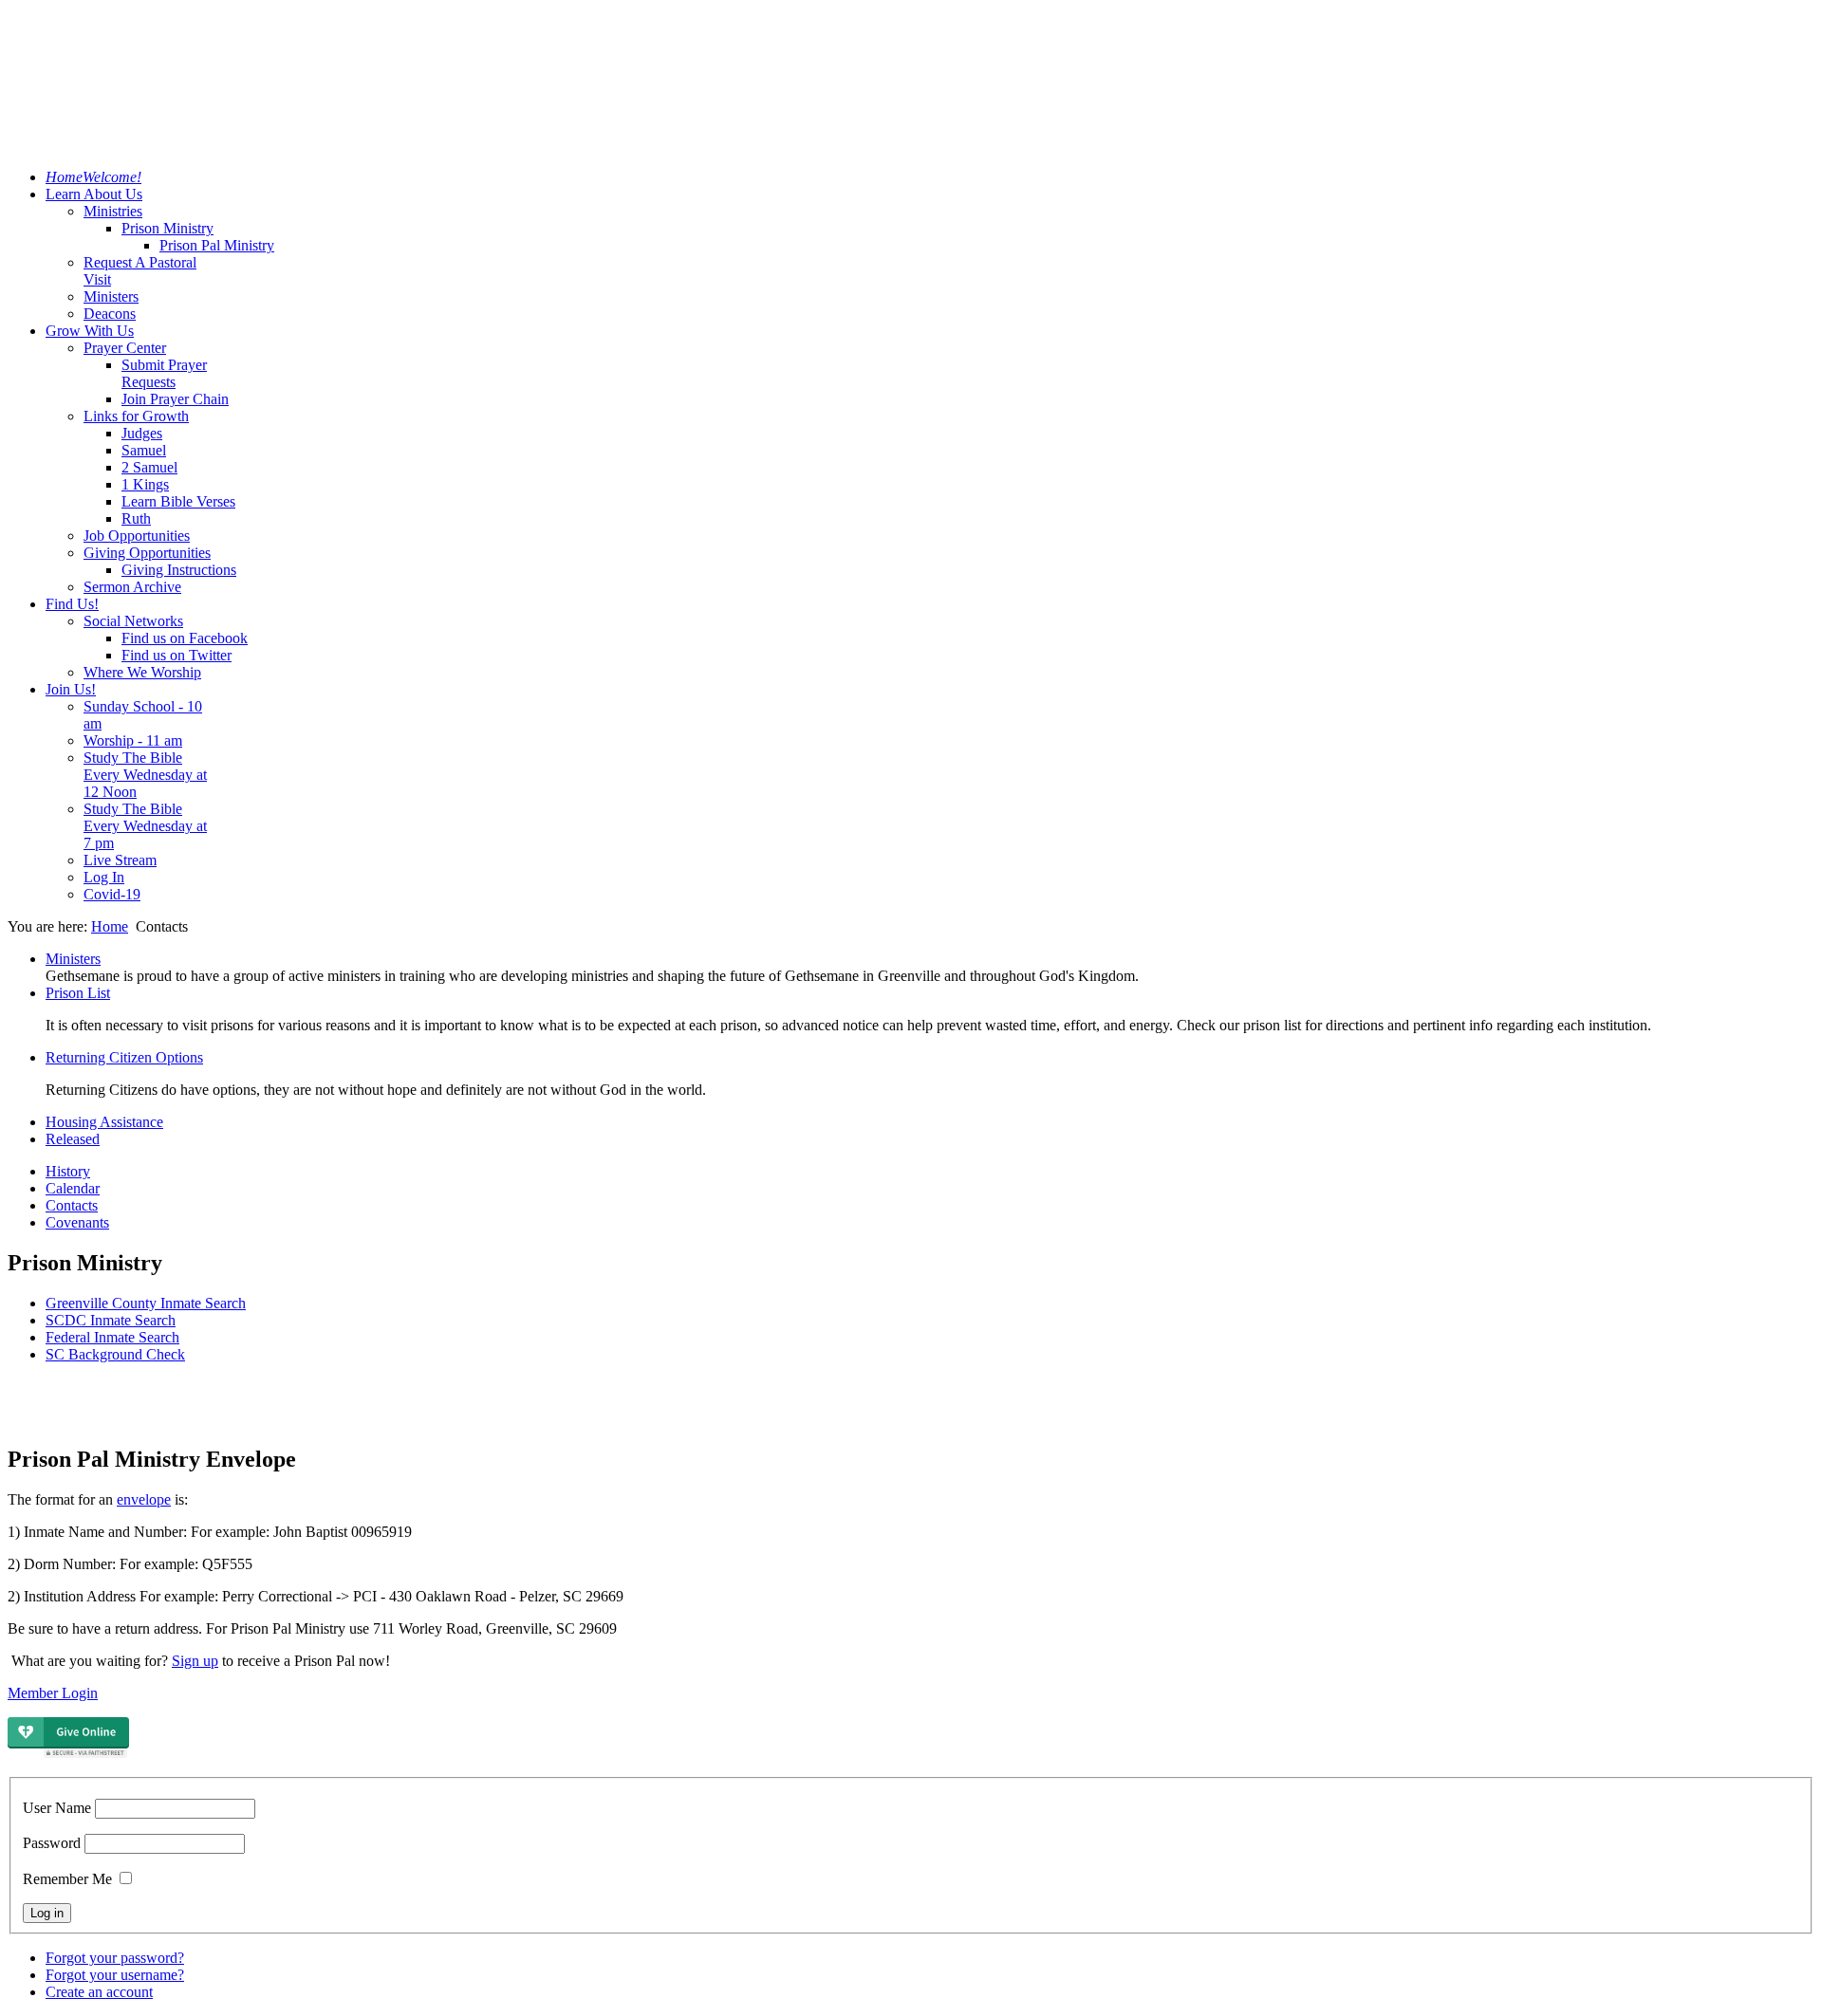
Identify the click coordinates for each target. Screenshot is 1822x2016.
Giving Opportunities (147, 553)
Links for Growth (136, 416)
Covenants (77, 1222)
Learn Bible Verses (178, 501)
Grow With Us (90, 331)
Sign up (195, 1661)
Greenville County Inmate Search (146, 1303)
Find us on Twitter (177, 655)
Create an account (99, 1992)
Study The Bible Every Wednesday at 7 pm (145, 826)
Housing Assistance (104, 1122)
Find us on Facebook (185, 638)
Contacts (72, 1205)
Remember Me (67, 1879)
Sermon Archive (132, 587)
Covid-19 (112, 894)
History (68, 1171)
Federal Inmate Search (112, 1337)
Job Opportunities (137, 536)
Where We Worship (142, 672)
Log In (104, 877)
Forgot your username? (115, 1975)
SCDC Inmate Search (111, 1320)
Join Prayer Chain (175, 399)
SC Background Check (115, 1354)
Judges (142, 433)
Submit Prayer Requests (164, 373)
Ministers (111, 296)
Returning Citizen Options (124, 1057)
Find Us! (72, 604)
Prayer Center (125, 348)
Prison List (78, 993)
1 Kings (145, 484)
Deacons (110, 314)
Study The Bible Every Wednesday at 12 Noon (145, 775)
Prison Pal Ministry (217, 245)
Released (73, 1139)
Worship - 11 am (133, 740)
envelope (144, 1499)
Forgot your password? (115, 1958)
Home (110, 926)
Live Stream (120, 860)
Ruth (136, 518)
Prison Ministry (167, 228)
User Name (57, 1808)
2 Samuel (149, 467)
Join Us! (71, 689)
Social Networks (133, 621)
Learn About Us (94, 194)
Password (52, 1843)
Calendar (73, 1188)
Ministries (113, 211)
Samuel (144, 450)
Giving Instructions (179, 570)
